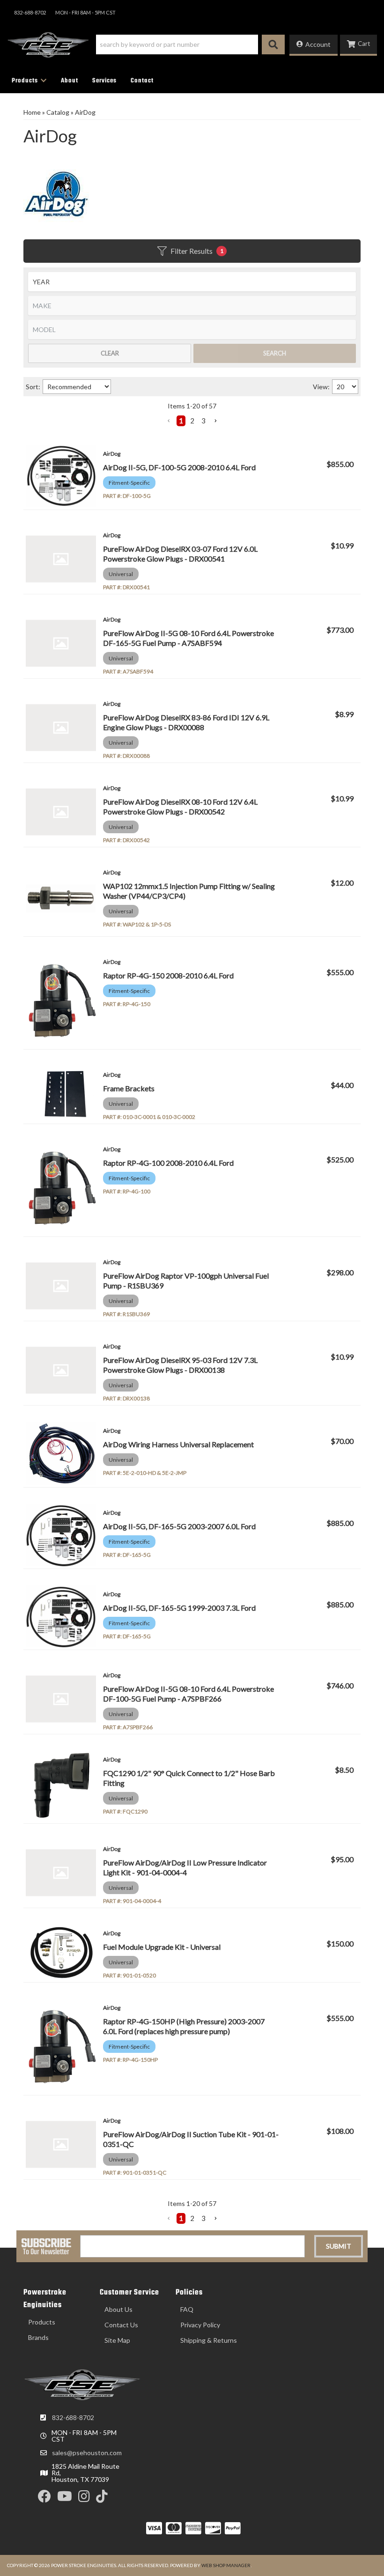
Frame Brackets (129, 1088)
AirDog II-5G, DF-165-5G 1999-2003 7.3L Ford (179, 1608)
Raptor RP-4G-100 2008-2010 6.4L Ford (168, 1163)
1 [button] (181, 421)
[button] (190, 44)
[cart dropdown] (358, 45)
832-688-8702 (73, 2417)
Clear (110, 353)
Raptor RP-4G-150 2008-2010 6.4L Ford (168, 975)
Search (275, 353)
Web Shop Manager (226, 2565)
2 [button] (192, 421)
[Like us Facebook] (44, 2498)
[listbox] (192, 282)
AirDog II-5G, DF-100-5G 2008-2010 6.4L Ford (179, 467)
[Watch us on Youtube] (65, 2498)
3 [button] (203, 421)
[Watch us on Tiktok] (102, 2498)
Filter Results (197, 251)
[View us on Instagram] (84, 2498)
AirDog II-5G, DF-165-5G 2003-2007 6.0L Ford (179, 1526)
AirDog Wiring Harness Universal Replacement (178, 1444)
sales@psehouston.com (87, 2453)
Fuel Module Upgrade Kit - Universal (162, 1947)
